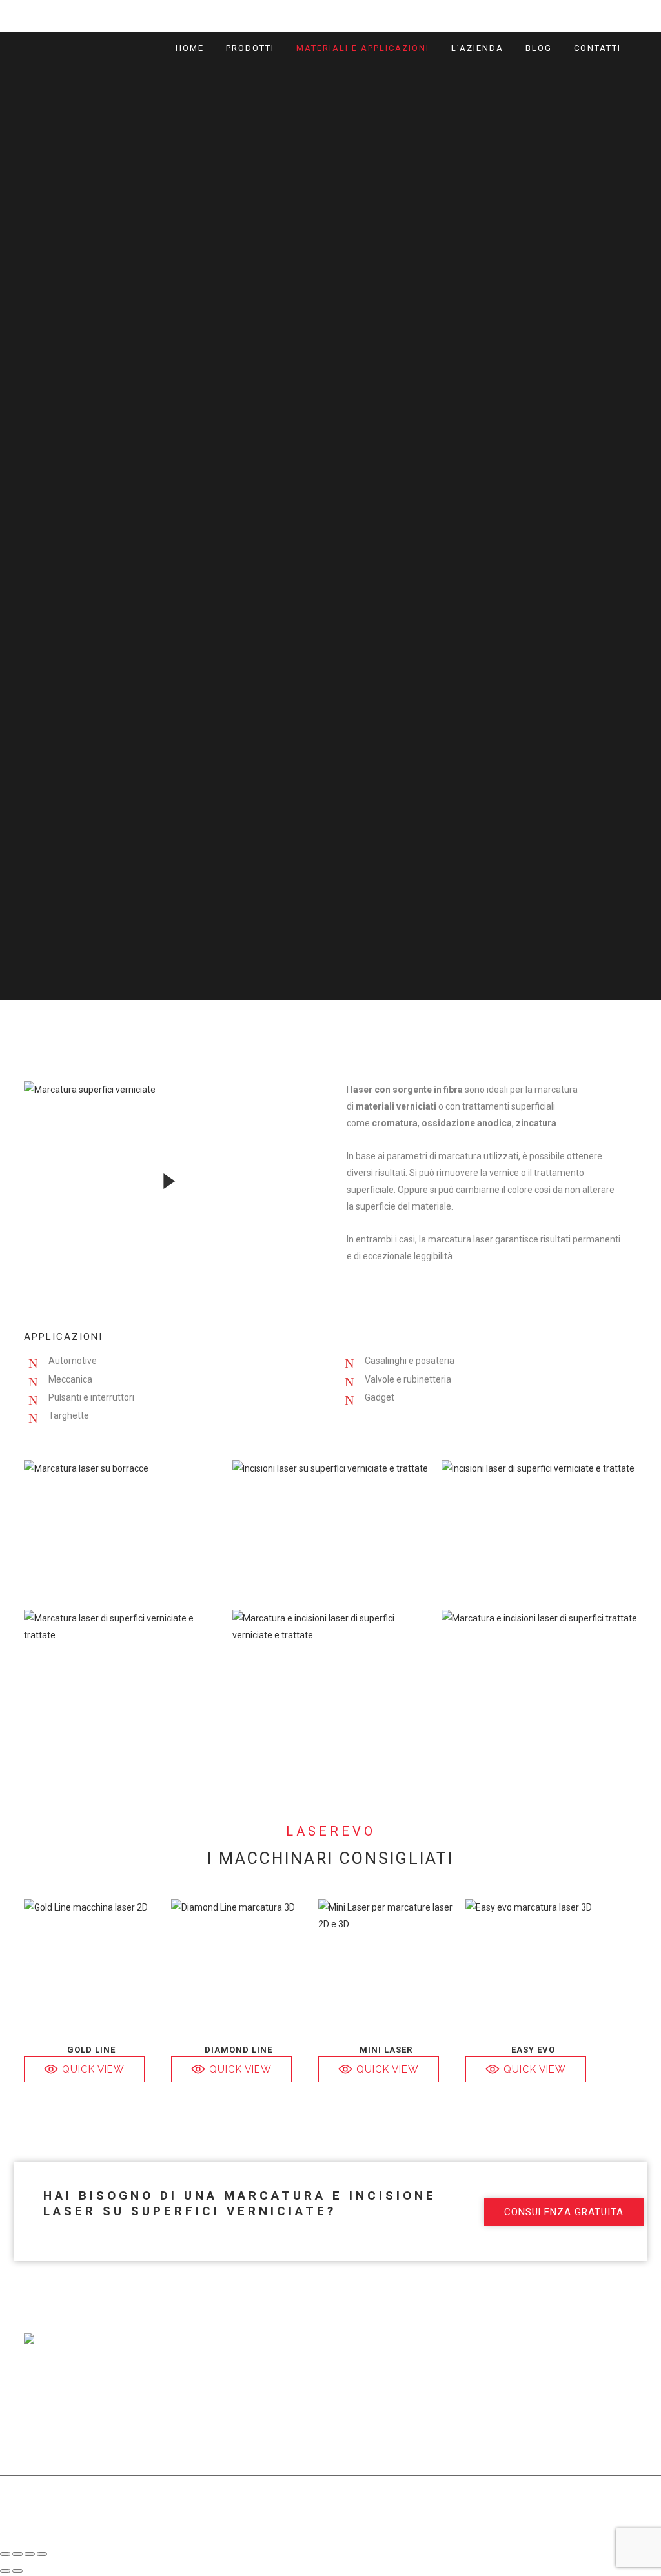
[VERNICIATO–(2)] (122, 1678)
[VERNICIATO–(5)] (122, 1528)
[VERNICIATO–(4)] (330, 1528)
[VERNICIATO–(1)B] (539, 1678)
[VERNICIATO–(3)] (539, 1528)
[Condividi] (30, 2554)
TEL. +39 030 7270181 (498, 2387)
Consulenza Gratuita (479, 16)
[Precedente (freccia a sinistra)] (5, 2571)
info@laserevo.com (597, 2370)
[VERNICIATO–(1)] (330, 1678)
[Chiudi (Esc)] (42, 2554)
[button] (84, 2069)
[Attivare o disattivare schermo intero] (17, 2554)
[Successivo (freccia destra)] (17, 2571)
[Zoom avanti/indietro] (5, 2554)
